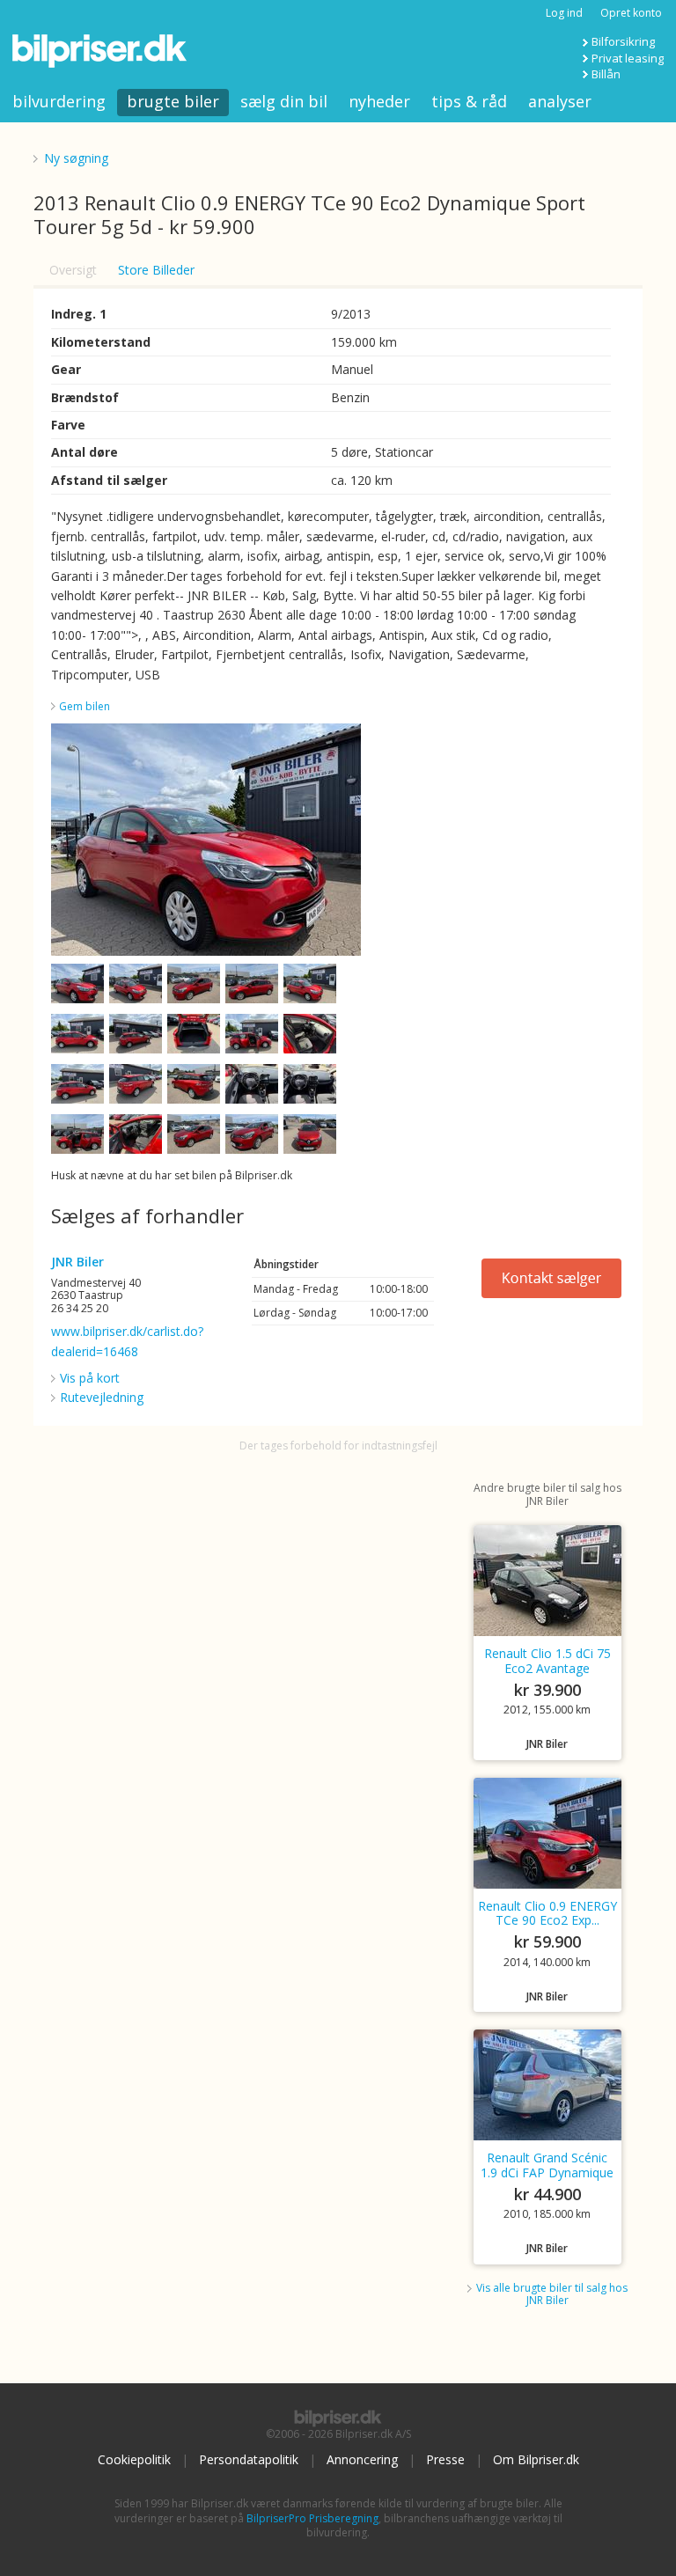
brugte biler (173, 101)
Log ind (564, 13)
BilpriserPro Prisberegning (312, 2518)
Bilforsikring (623, 41)
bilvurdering (59, 101)
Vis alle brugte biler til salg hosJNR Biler (552, 2294)
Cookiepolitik (134, 2459)
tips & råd (469, 101)
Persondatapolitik (249, 2459)
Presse (445, 2459)
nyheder (379, 101)
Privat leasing (628, 58)
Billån (606, 74)
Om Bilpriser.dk (536, 2459)
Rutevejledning (102, 1397)
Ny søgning (76, 158)
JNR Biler (77, 1262)
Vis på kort (90, 1378)
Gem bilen (84, 706)
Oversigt (73, 270)
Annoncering (362, 2459)
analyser (560, 101)
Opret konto (631, 13)
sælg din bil (284, 101)
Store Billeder (156, 270)
